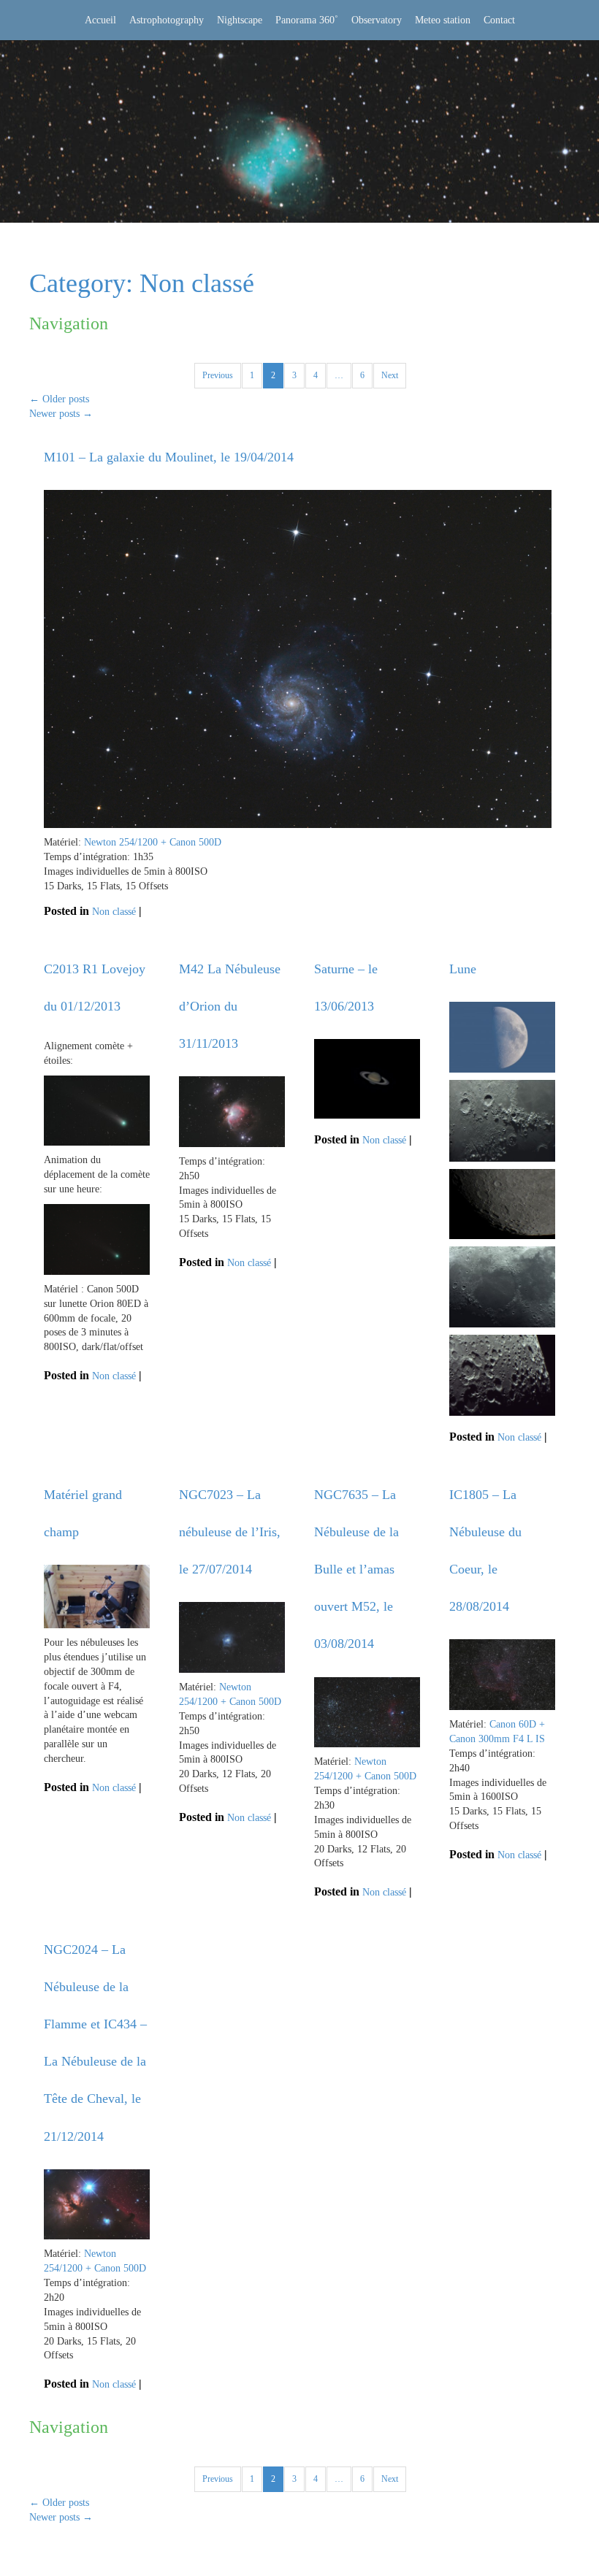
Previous (218, 375)
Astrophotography (167, 20)
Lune (463, 969)
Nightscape (240, 20)
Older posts (59, 399)
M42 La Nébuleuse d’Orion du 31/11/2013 (230, 1006)
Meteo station (443, 20)
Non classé (114, 912)
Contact (499, 20)
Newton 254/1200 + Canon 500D (153, 842)
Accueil (100, 20)
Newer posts (61, 414)
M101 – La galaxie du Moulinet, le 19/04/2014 (169, 457)
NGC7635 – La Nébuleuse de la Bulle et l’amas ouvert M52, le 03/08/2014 (356, 1569)
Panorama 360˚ (307, 20)
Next (390, 375)
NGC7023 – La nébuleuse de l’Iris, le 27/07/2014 (230, 1532)
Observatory (377, 20)
